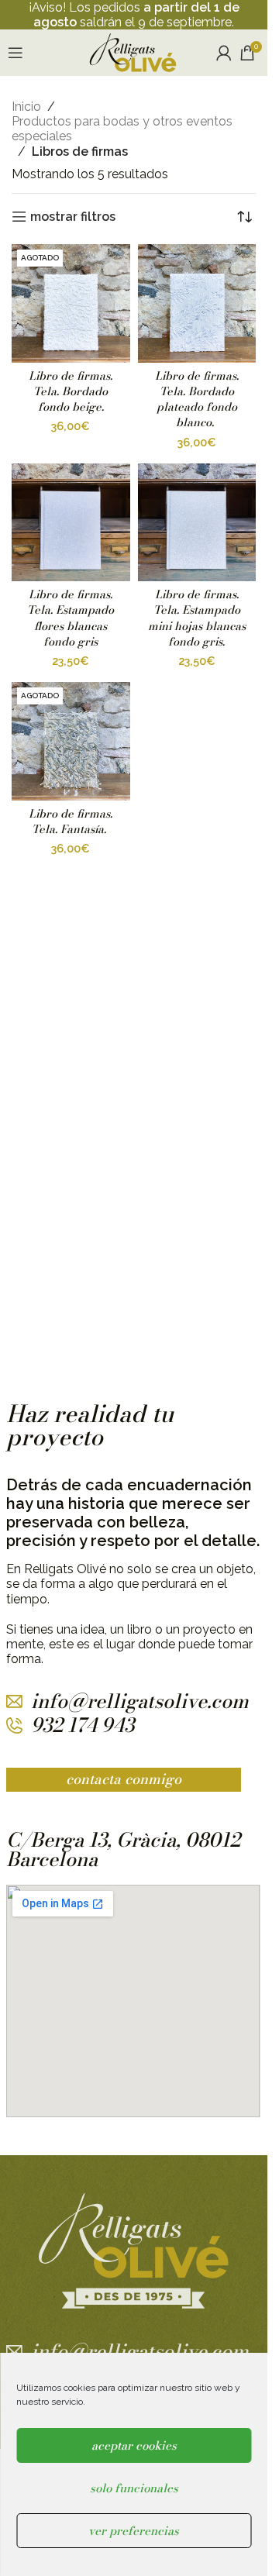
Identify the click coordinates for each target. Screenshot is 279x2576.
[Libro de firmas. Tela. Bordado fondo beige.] (71, 303)
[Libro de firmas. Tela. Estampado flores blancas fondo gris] (71, 523)
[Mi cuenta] (224, 53)
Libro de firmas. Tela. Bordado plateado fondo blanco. (197, 399)
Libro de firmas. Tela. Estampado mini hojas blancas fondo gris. (197, 618)
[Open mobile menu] (15, 53)
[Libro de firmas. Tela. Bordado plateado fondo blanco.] (197, 303)
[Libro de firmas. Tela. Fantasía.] (71, 741)
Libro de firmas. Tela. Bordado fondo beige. (71, 391)
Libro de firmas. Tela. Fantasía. (71, 821)
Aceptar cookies (134, 2445)
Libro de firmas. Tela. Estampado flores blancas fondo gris (71, 618)
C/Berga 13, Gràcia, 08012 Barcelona (123, 1849)
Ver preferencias (134, 2531)
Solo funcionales (134, 2488)
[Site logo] (133, 52)
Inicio (26, 107)
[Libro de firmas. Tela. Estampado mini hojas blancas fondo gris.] (197, 523)
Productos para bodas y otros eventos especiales (122, 129)
